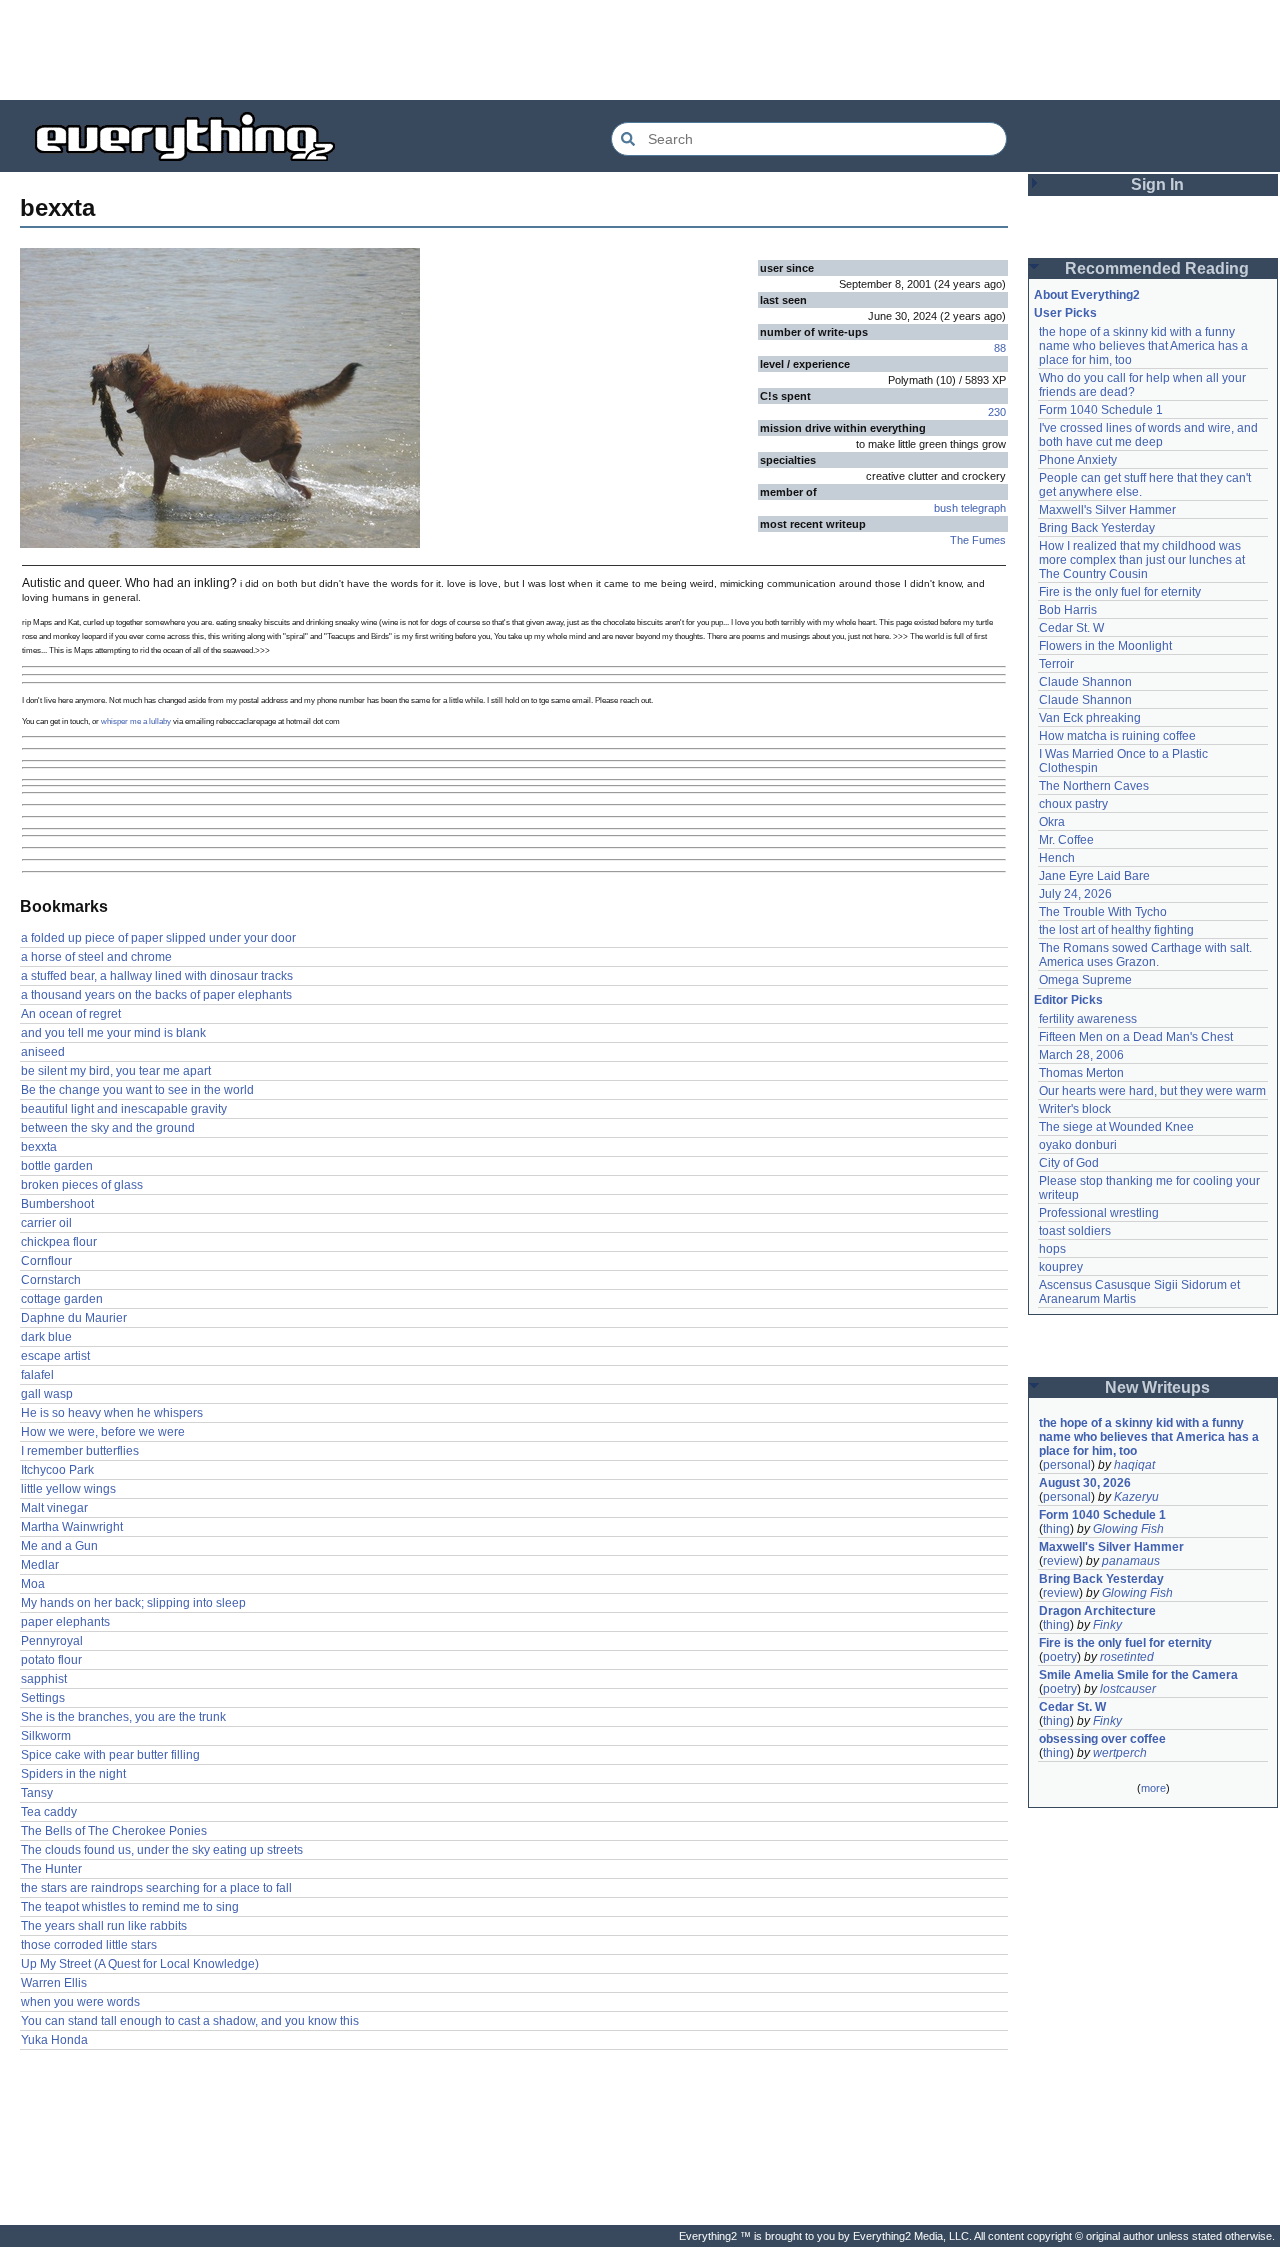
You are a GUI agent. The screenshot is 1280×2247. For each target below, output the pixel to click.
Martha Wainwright (72, 1527)
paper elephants (65, 1622)
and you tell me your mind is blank (113, 1033)
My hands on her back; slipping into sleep (133, 1603)
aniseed (43, 1052)
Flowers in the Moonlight (1105, 646)
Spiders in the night (73, 1774)
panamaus (1131, 1561)
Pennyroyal (52, 1641)
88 (1000, 348)
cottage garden (62, 1299)
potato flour (51, 1660)
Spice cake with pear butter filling (110, 1755)
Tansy (37, 1793)
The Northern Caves (1094, 786)
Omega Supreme (1085, 980)
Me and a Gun (59, 1546)
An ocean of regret (71, 1014)
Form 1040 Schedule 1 (1101, 410)
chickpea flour (59, 1242)
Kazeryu (1136, 1497)
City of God (1069, 1163)
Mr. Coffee (1066, 840)
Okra (1052, 822)
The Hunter (51, 1869)
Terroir (1056, 664)
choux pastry (1073, 804)
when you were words (80, 2002)
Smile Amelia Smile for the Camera (1138, 1675)
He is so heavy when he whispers (112, 1413)
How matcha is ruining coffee (1117, 736)
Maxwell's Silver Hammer (1107, 510)
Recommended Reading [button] (1157, 268)
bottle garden (57, 1166)
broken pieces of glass (82, 1185)
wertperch (1120, 1753)
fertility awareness (1088, 1019)
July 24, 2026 (1075, 894)
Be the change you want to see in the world (137, 1090)
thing (1056, 1529)
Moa (33, 1584)
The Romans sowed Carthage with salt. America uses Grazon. (1146, 955)
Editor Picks (1068, 1000)
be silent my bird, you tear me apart (116, 1071)
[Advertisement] (640, 50)
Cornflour (46, 1261)
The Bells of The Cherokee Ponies (114, 1831)
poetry (1060, 1657)
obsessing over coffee (1102, 1739)
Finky (1107, 1625)
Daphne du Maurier (74, 1318)
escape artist (55, 1356)
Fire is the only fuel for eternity (1120, 592)
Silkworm (46, 1736)
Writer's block (1075, 1109)
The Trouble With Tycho (1103, 912)
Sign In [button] (1157, 184)
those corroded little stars (89, 1945)
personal (1067, 1465)
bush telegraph (970, 508)
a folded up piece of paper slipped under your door (158, 938)
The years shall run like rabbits (104, 1926)
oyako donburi (1078, 1145)
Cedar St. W (1071, 628)
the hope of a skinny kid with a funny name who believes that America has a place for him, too (1145, 346)
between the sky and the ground (108, 1128)
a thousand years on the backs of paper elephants (156, 995)
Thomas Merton (1081, 1073)
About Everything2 (1087, 295)
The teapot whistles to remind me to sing (130, 1907)
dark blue (46, 1337)
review (1061, 1561)
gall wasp (47, 1394)
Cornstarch (51, 1280)
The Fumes (978, 540)
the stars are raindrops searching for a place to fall (156, 1888)
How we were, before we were (103, 1432)
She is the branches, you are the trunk (123, 1717)
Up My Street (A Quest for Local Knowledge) (140, 1964)
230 (997, 412)
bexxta (39, 1147)
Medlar (40, 1565)
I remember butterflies (80, 1451)
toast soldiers (1075, 1231)
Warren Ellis (54, 1983)
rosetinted (1127, 1657)
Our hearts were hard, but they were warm (1152, 1091)
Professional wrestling (1099, 1213)
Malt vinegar (54, 1508)
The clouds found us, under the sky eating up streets (162, 1850)
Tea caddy (49, 1812)
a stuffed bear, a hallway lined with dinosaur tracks (157, 976)
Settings (43, 1698)
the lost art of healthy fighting (1116, 930)
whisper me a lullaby (136, 721)
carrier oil (46, 1223)
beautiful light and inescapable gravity (124, 1109)
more (1153, 1788)
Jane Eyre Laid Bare (1094, 876)
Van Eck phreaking (1090, 718)
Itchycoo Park (57, 1470)
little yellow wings (68, 1489)
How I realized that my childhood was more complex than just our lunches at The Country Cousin (1143, 560)
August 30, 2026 (1085, 1483)
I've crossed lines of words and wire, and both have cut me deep (1150, 435)
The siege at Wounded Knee (1116, 1127)
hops (1052, 1249)
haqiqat (1134, 1465)
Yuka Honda (54, 2040)
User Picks (1065, 313)
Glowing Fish (1128, 1529)
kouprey (1061, 1267)
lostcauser (1128, 1689)
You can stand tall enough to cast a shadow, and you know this (190, 2021)
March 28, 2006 (1081, 1055)
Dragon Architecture (1097, 1611)
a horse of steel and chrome (96, 957)
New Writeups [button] (1157, 1387)
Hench (1057, 858)
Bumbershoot (57, 1204)
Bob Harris (1068, 610)
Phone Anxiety (1078, 460)
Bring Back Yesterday (1097, 528)
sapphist (44, 1679)
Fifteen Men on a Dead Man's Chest (1136, 1037)
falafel (37, 1375)
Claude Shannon (1085, 682)
